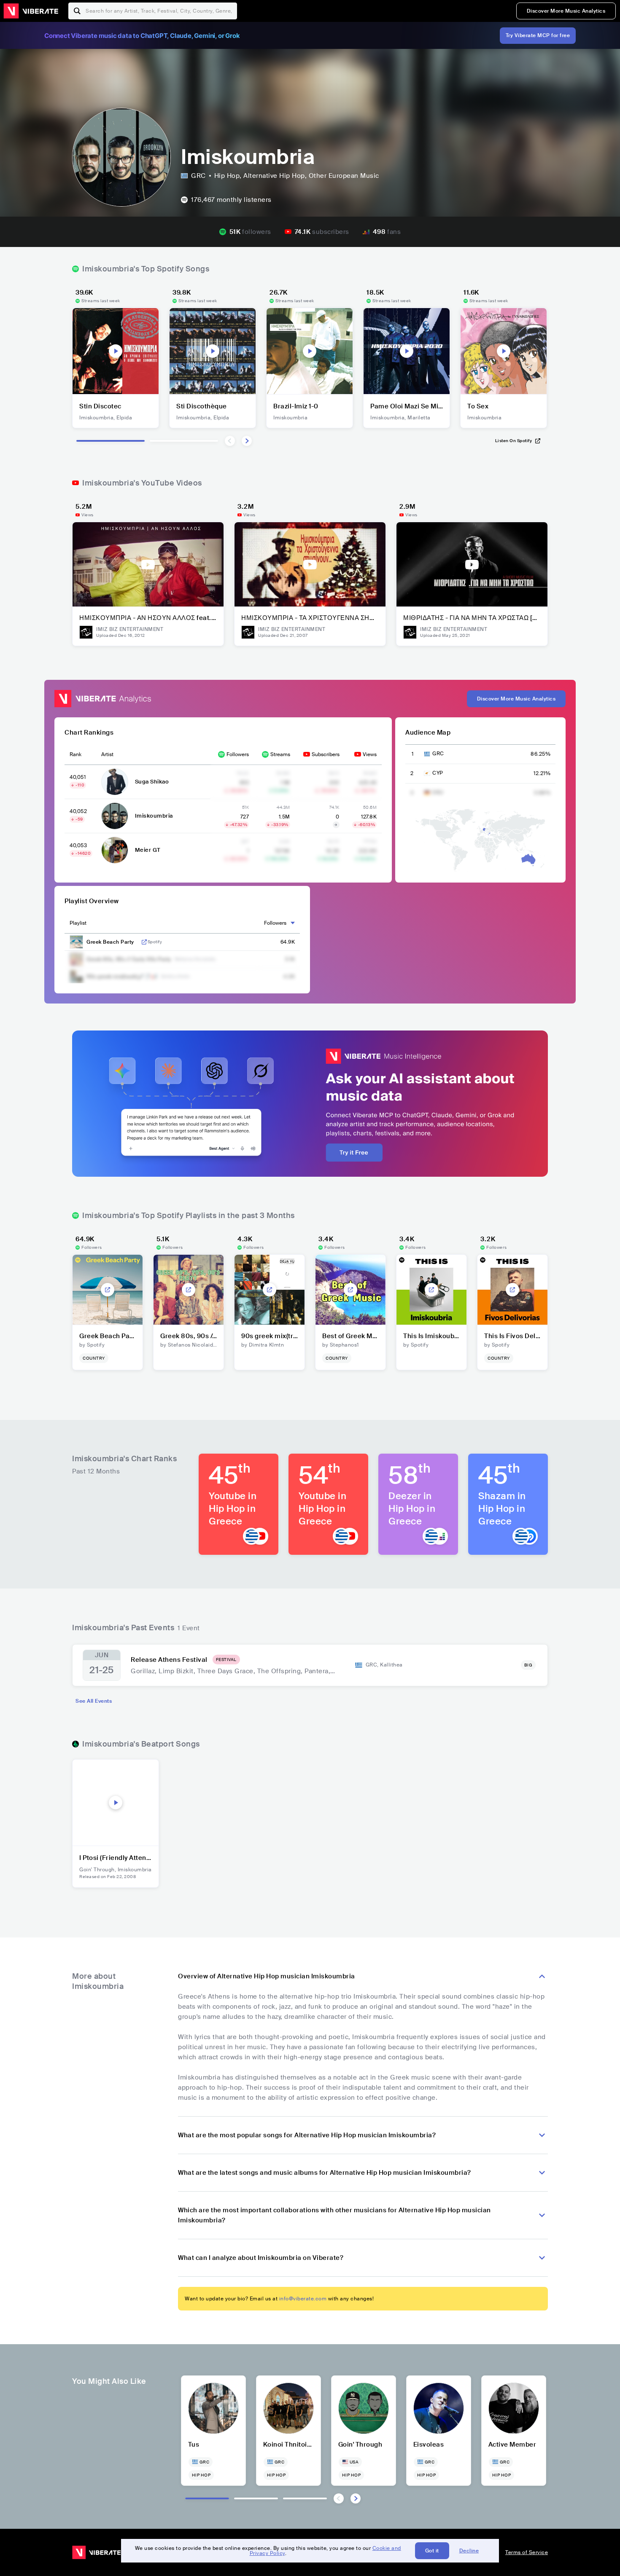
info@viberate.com (303, 2299)
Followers (238, 754)
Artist (107, 754)
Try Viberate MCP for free (538, 35)
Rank (75, 754)
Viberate (31, 11)
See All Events (94, 1701)
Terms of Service (527, 2552)
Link (144, 942)
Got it (432, 2551)
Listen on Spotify (514, 441)
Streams (280, 754)
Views (370, 754)
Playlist (78, 923)
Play (116, 351)
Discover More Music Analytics (566, 11)
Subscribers (326, 754)
